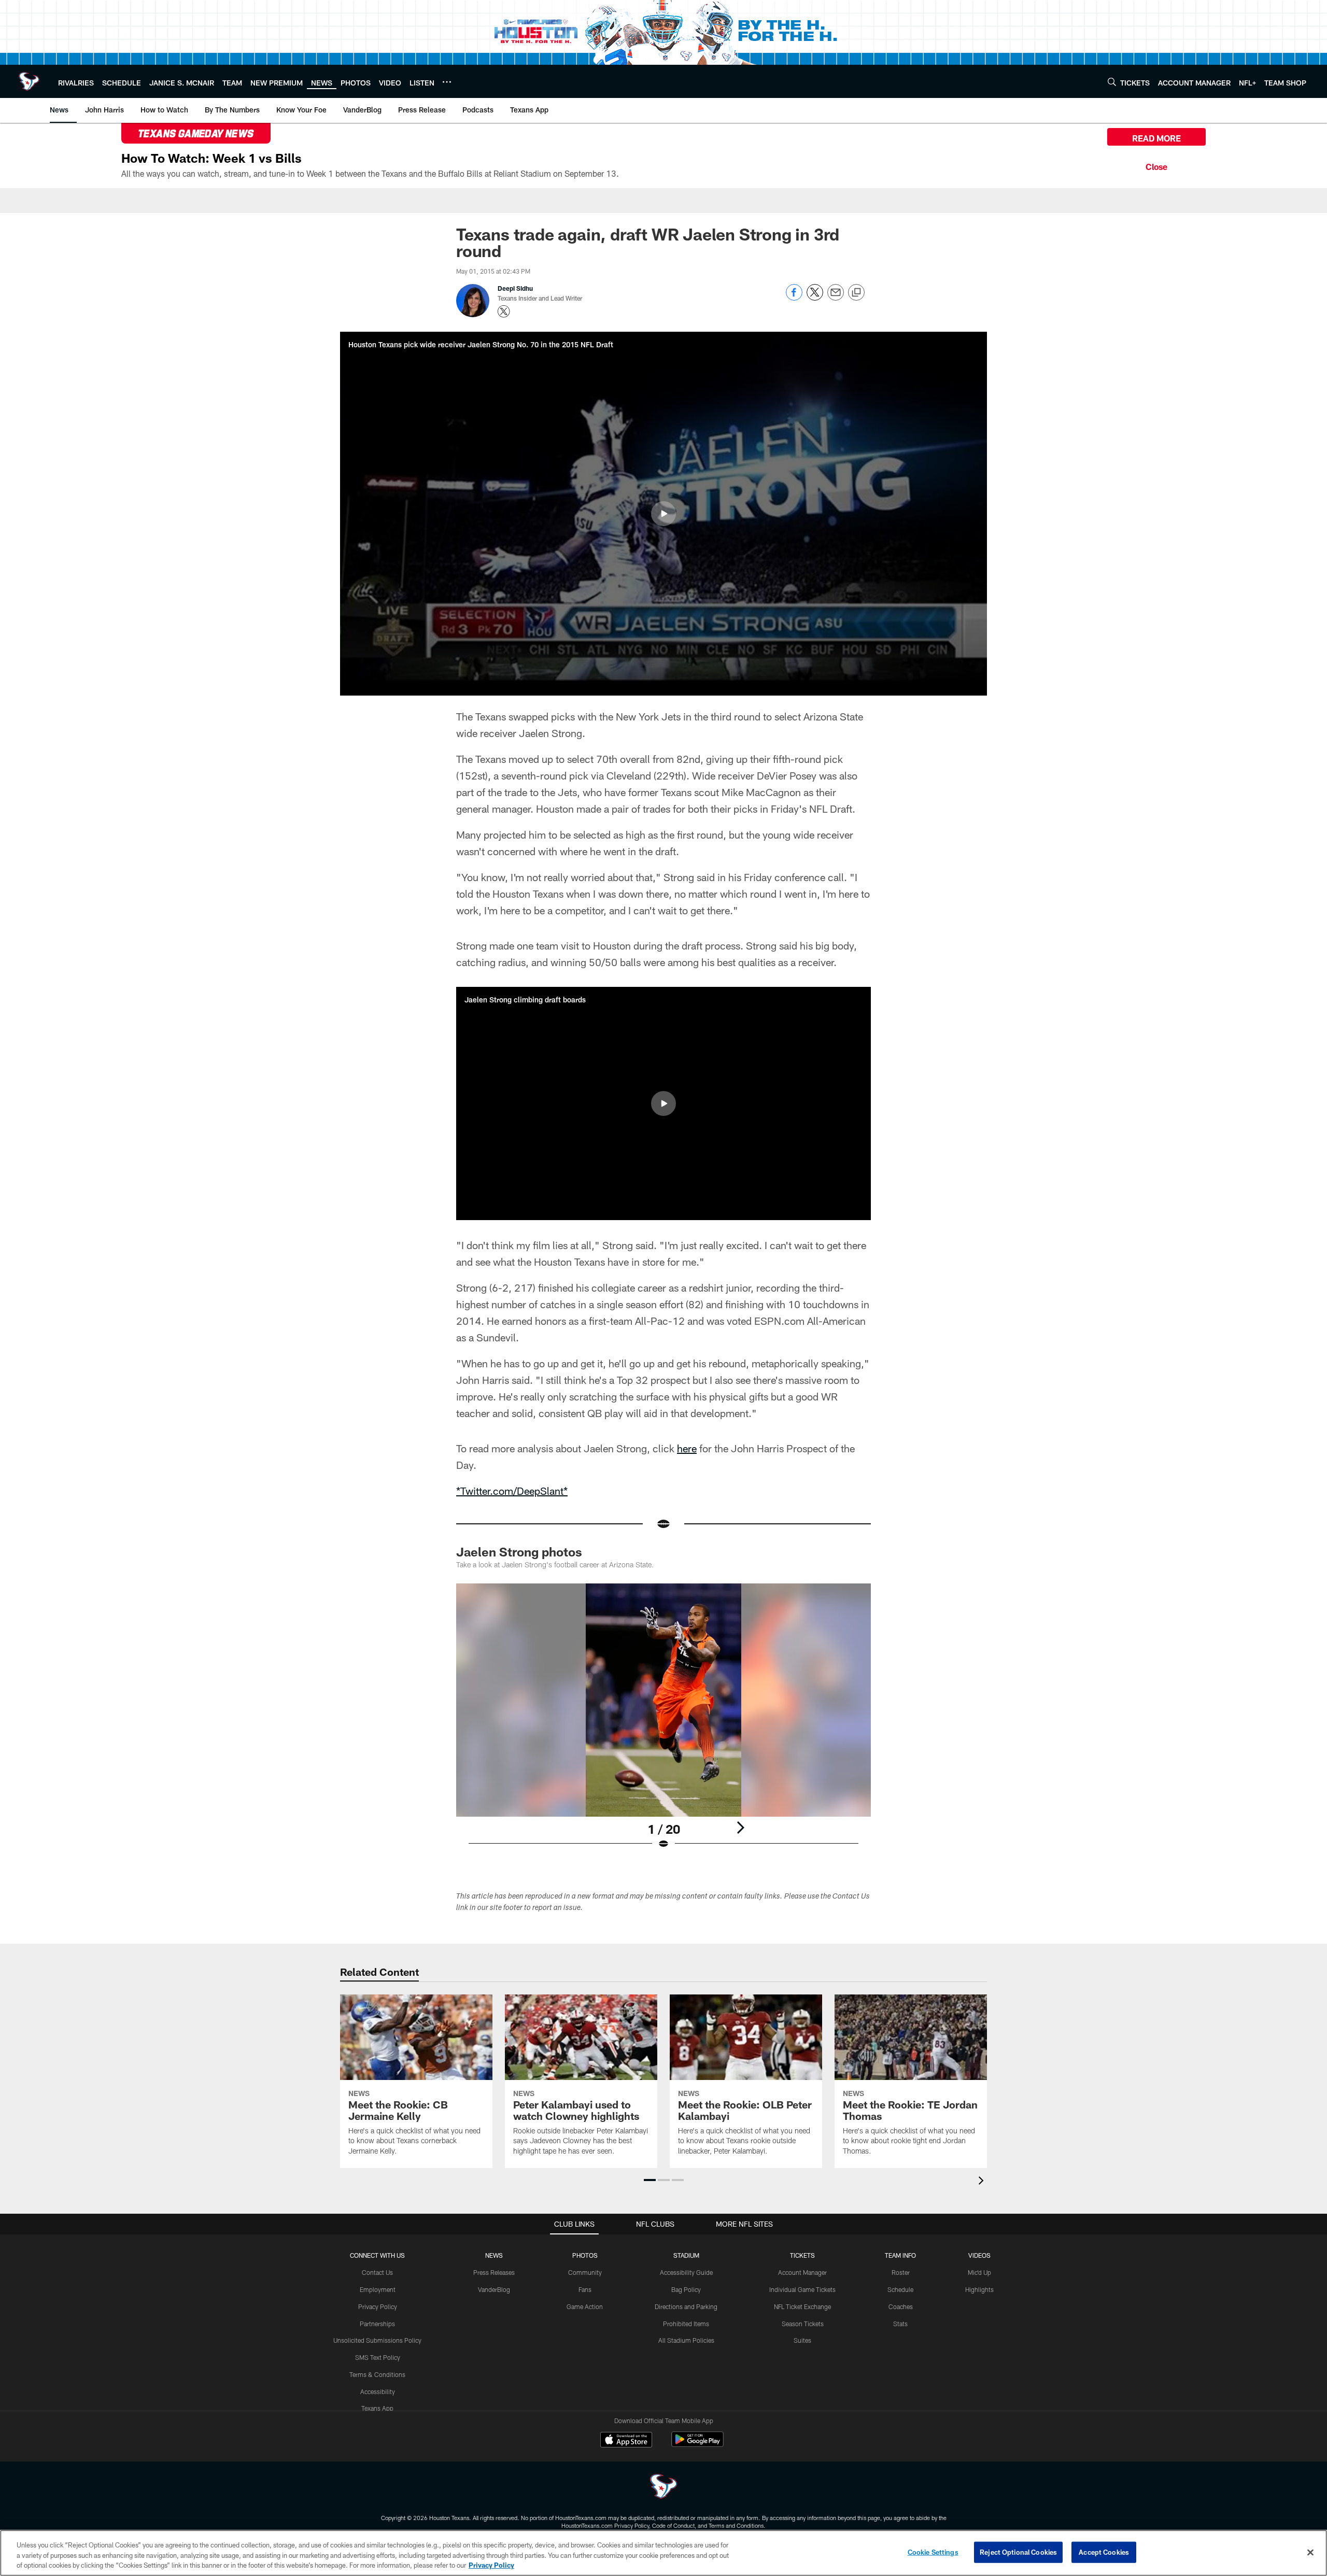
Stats (900, 2324)
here (687, 1448)
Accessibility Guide (686, 2272)
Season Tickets (803, 2324)
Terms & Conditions (377, 2374)
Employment (378, 2289)
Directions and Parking (686, 2306)
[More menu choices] (447, 82)
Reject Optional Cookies (1018, 2552)
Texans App (377, 2408)
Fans (585, 2289)
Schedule (900, 2289)
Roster (901, 2272)
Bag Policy (686, 2289)
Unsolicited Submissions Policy (377, 2340)
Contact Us (377, 2272)
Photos (585, 2255)
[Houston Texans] (663, 2488)
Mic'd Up (979, 2272)
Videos (979, 2255)
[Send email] (836, 298)
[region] (663, 2553)
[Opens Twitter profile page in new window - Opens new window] (504, 312)
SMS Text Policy (378, 2357)
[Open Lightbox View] (663, 1723)
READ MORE (1156, 138)
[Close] (1156, 165)
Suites (802, 2340)
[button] (663, 514)
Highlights (979, 2289)
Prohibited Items (686, 2324)
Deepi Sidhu (515, 288)
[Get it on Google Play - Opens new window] (697, 2445)
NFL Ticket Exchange (802, 2306)
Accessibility (378, 2391)
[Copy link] (856, 293)
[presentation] (983, 2182)
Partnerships (377, 2324)
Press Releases (494, 2272)
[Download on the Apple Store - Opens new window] (626, 2441)
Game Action (585, 2306)
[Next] (740, 1828)
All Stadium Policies (686, 2340)
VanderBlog (494, 2289)
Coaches (901, 2306)
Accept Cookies (1104, 2552)
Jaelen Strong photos (519, 1552)
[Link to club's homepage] (29, 81)
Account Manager (802, 2272)
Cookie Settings (933, 2552)
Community (585, 2272)
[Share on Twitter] (815, 298)
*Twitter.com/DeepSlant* (512, 1491)
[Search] (1112, 82)
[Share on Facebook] (794, 298)
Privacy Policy (378, 2306)
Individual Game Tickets (802, 2289)
